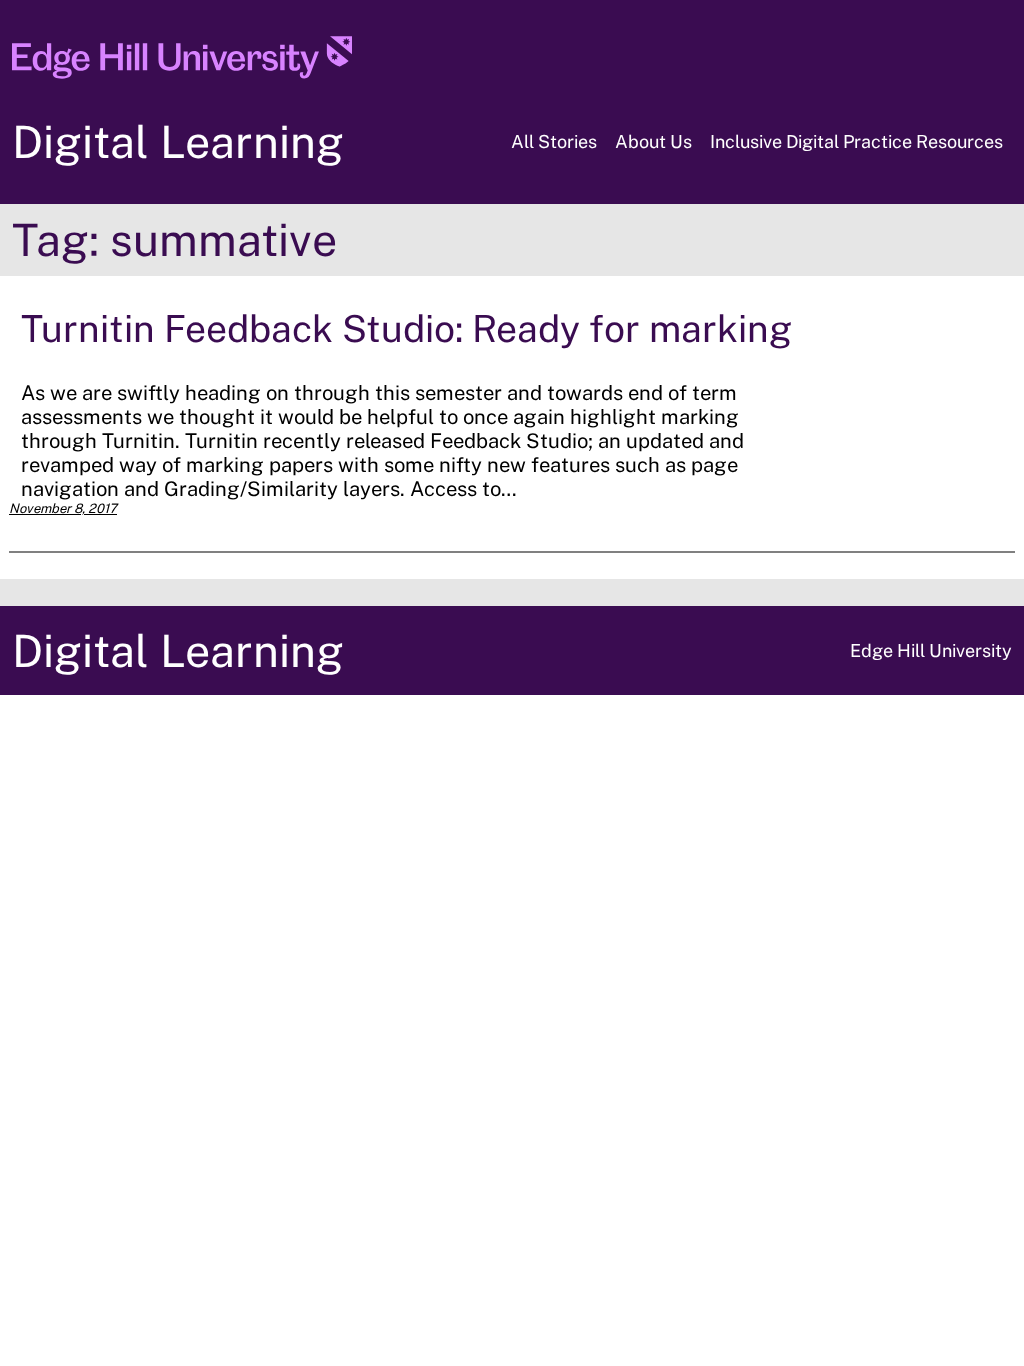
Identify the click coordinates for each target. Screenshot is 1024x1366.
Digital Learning (178, 141)
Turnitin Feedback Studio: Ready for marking (406, 328)
